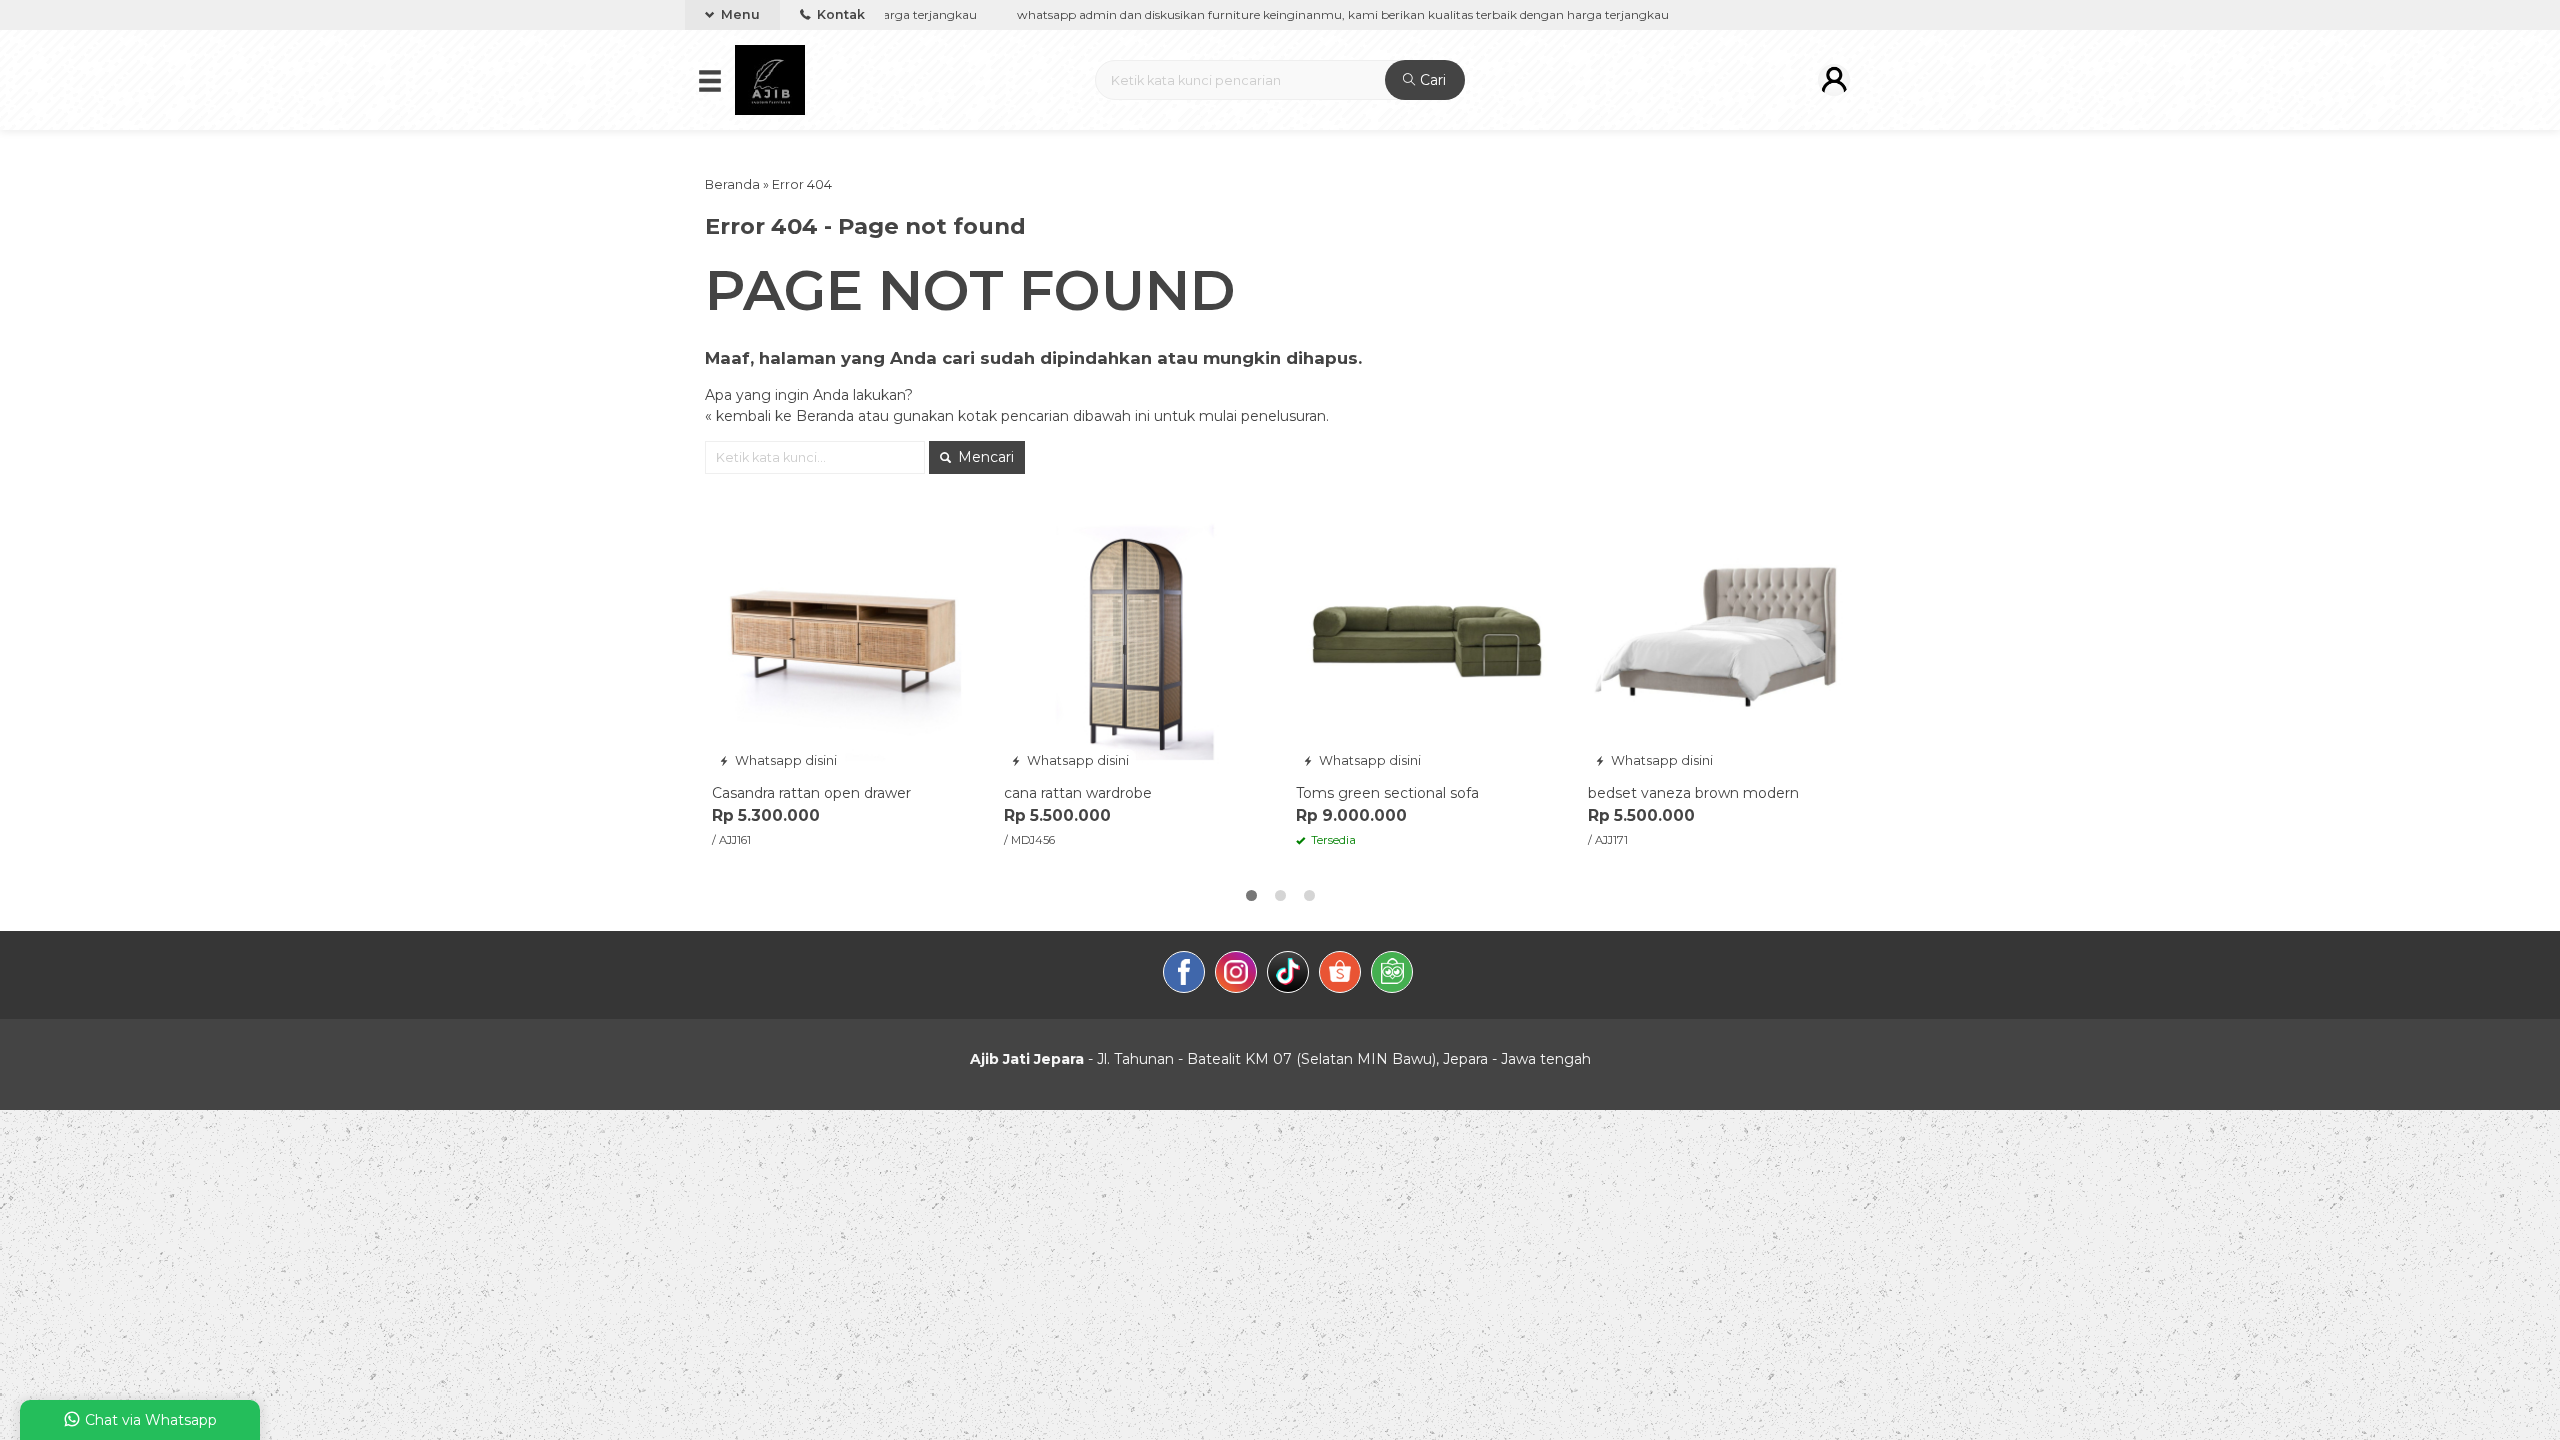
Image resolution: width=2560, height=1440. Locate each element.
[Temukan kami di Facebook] (1184, 975)
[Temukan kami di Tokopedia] (1392, 975)
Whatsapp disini (784, 760)
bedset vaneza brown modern (1693, 793)
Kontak (839, 14)
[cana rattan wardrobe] (1135, 641)
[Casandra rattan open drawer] (843, 641)
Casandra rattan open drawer (811, 793)
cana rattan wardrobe (1078, 793)
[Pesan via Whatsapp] (729, 523)
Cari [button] (1431, 80)
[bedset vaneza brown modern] (1719, 641)
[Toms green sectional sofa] (1427, 641)
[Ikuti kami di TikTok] (1288, 975)
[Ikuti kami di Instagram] (1236, 975)
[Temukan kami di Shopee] (1340, 975)
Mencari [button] (984, 457)
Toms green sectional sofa (1387, 793)
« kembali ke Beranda (779, 416)
